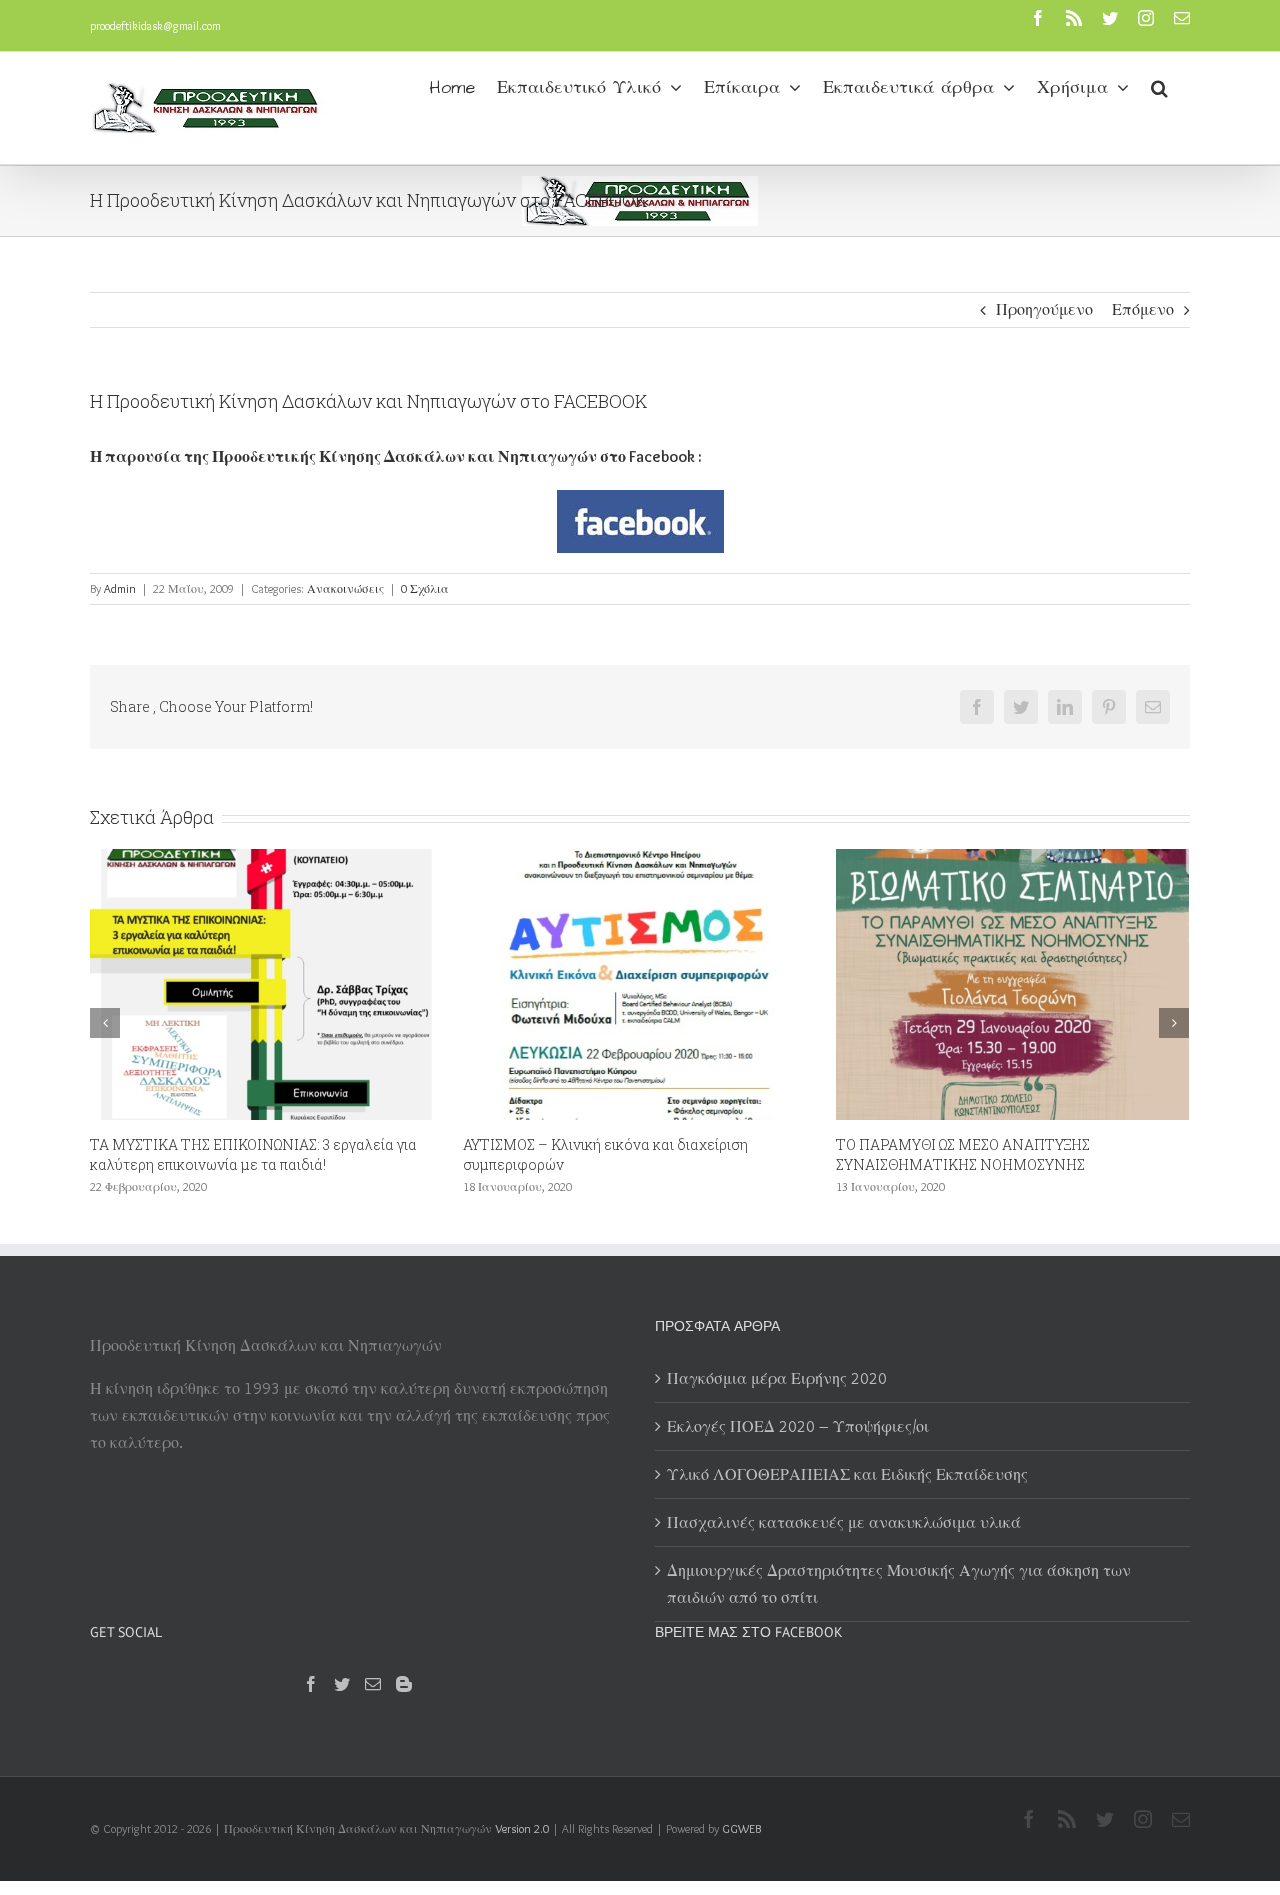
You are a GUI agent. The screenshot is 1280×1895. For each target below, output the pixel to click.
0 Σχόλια (425, 588)
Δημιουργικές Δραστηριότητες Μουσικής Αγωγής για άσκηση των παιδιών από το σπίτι (899, 1584)
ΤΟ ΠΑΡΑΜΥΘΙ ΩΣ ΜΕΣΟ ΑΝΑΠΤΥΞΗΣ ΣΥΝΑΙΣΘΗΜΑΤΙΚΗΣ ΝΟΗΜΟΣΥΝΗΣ (938, 1154)
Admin (120, 588)
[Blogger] (404, 1684)
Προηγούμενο (1044, 309)
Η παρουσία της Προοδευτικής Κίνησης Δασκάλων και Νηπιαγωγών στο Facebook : (396, 456)
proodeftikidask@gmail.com (155, 25)
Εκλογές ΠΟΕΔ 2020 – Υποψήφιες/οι (798, 1426)
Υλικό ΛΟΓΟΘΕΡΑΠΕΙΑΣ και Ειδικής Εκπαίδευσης (847, 1474)
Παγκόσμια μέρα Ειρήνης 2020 (777, 1378)
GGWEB (741, 1828)
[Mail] (373, 1684)
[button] (1159, 86)
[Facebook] (311, 1684)
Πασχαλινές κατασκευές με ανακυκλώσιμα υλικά (844, 1522)
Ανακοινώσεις (345, 588)
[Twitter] (342, 1684)
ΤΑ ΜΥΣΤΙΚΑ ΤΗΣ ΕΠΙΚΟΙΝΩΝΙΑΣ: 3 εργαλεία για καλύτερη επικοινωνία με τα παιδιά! (228, 1154)
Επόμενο (1143, 309)
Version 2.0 (522, 1828)
